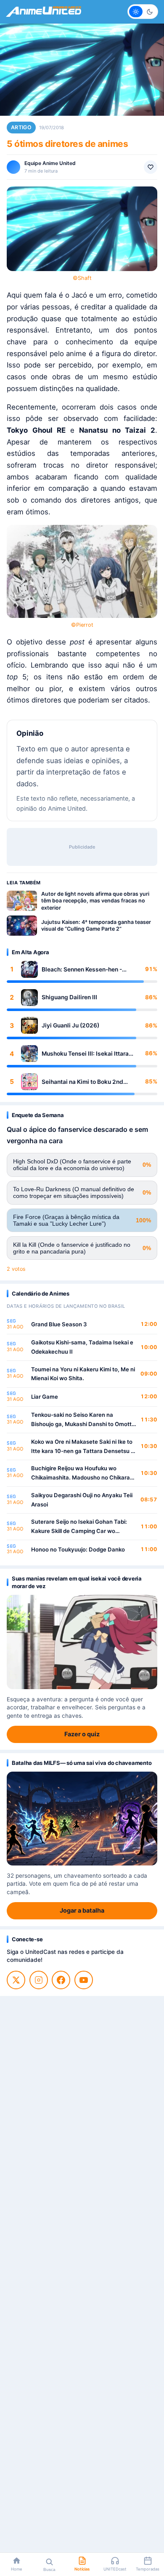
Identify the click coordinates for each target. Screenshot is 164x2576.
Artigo (21, 127)
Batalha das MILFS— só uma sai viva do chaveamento (82, 1763)
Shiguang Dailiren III (69, 997)
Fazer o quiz (82, 1734)
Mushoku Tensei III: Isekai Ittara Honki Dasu (85, 1054)
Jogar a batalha (82, 1910)
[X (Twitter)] (16, 1980)
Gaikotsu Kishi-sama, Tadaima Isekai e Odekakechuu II (82, 1347)
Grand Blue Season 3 (59, 1324)
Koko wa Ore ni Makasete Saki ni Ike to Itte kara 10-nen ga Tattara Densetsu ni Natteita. (83, 1447)
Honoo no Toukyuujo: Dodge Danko (78, 1549)
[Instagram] (39, 1980)
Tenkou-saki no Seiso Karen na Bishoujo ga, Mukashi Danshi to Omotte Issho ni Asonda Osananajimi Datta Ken (83, 1420)
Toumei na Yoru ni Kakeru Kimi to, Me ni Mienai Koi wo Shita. (83, 1374)
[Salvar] (151, 167)
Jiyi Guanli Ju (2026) (70, 1025)
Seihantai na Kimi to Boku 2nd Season (82, 1082)
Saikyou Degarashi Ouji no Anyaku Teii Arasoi (82, 1500)
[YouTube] (84, 1980)
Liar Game (45, 1397)
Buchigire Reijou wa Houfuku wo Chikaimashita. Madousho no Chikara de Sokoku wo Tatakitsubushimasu (81, 1473)
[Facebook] (61, 1980)
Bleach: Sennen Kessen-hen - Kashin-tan (82, 970)
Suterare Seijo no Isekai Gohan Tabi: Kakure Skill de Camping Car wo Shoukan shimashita (79, 1527)
